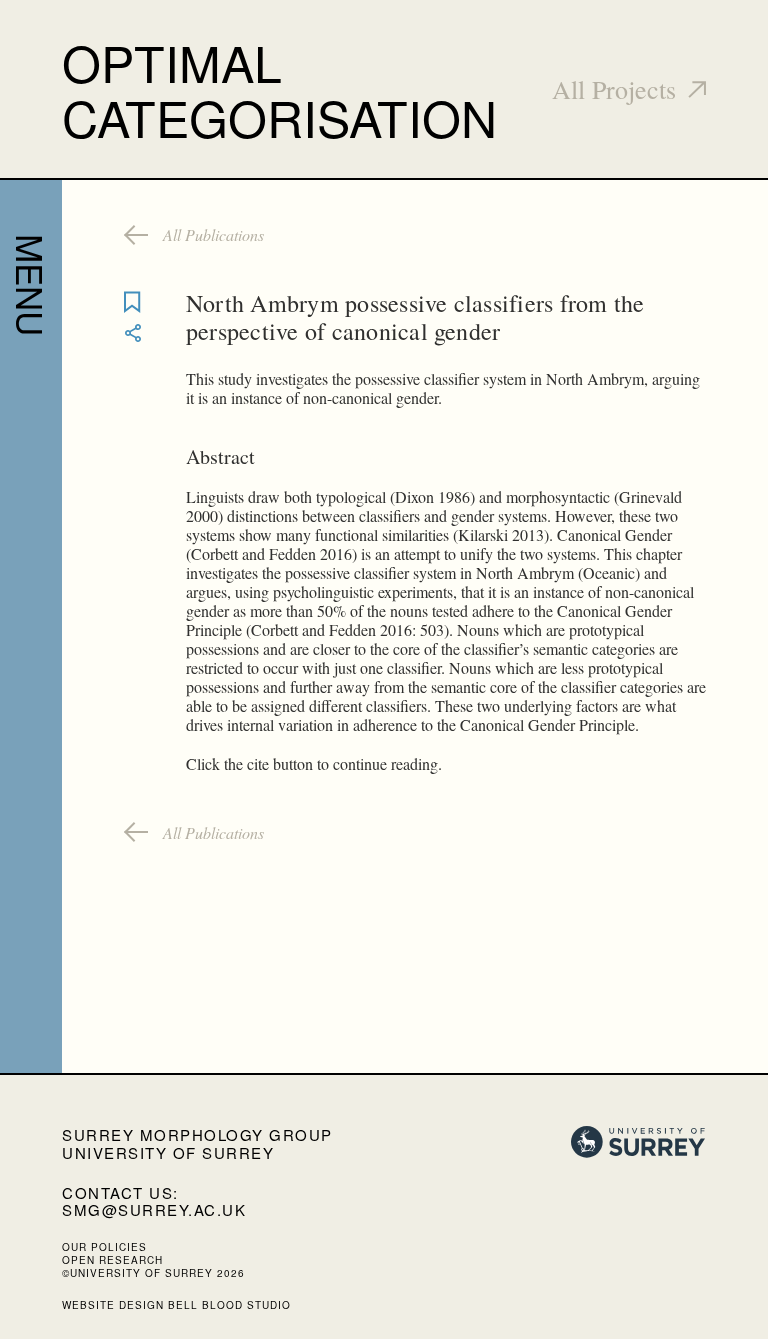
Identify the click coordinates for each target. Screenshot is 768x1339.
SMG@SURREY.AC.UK (154, 1209)
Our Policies (104, 1247)
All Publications (213, 234)
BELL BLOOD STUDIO (229, 1305)
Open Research (112, 1260)
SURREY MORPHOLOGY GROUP (197, 1134)
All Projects (614, 89)
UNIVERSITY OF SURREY (168, 1152)
